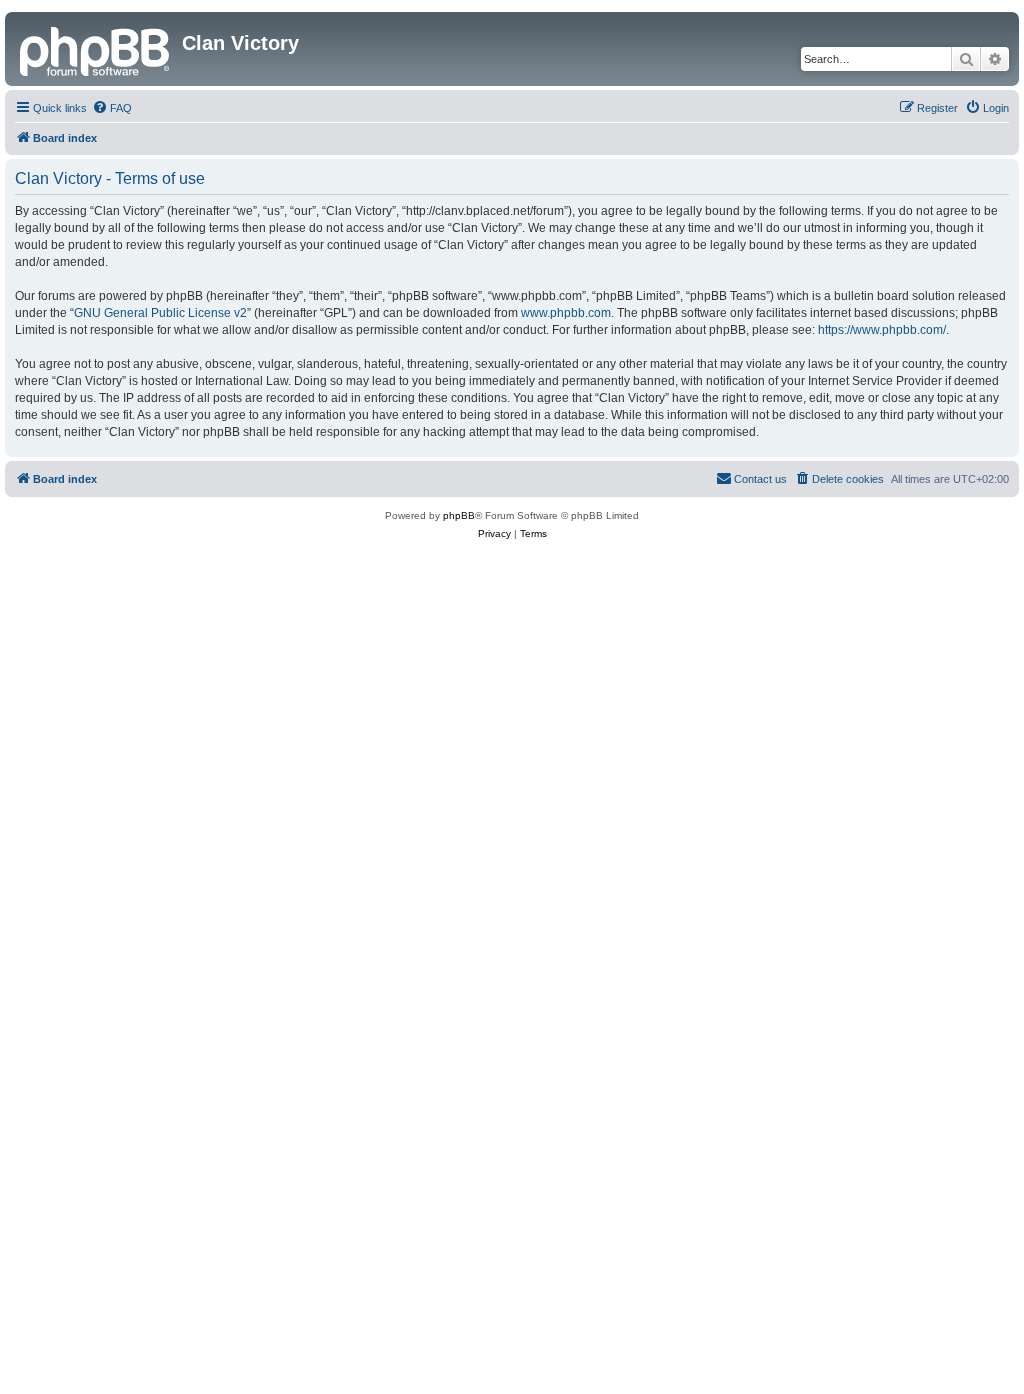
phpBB (459, 515)
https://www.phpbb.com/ (882, 330)
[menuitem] (112, 108)
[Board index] (96, 49)
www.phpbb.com (566, 313)
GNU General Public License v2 (160, 313)
